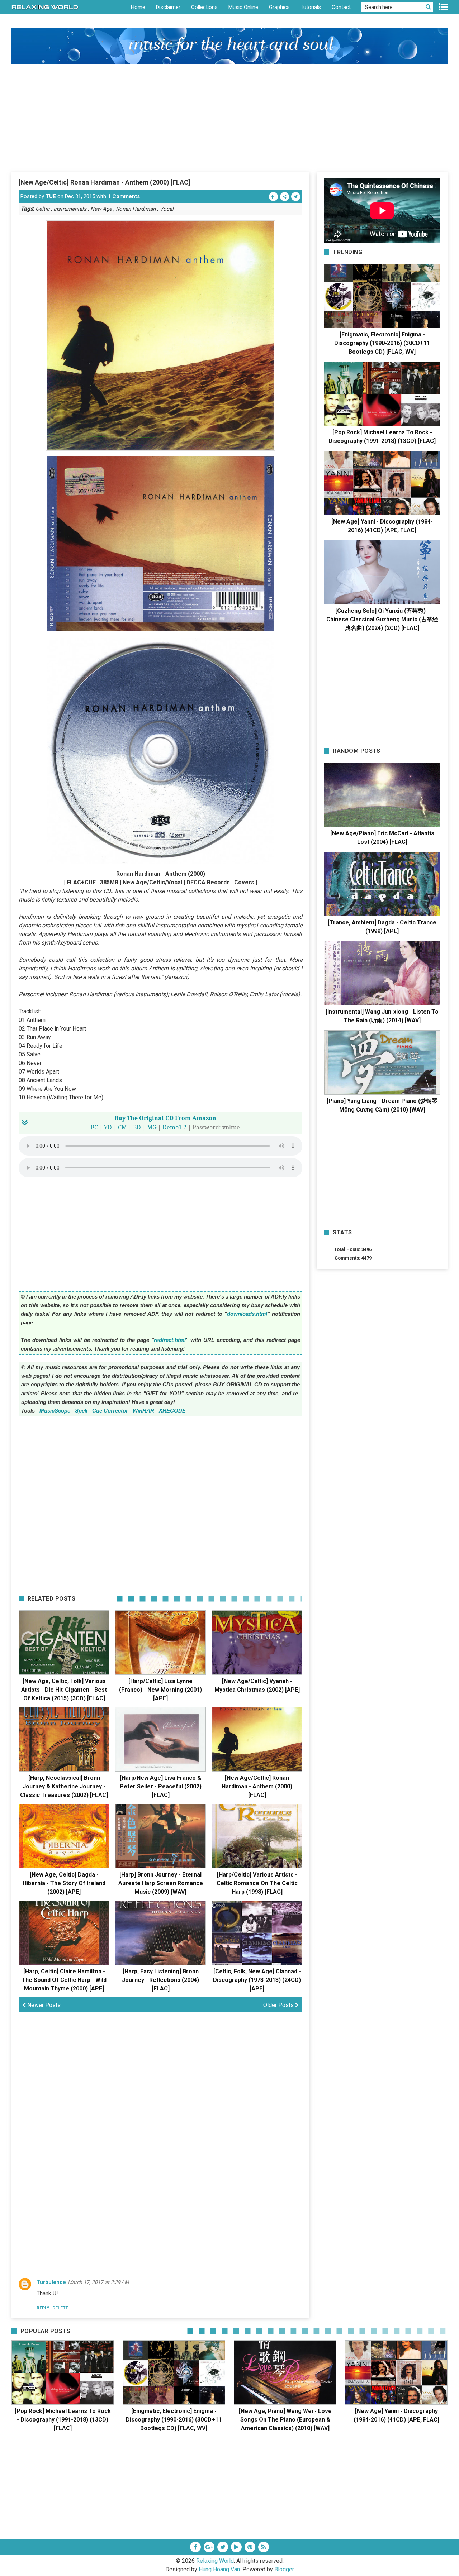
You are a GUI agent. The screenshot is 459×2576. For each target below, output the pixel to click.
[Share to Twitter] (296, 197)
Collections (204, 7)
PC (94, 1127)
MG (152, 1127)
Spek (81, 1411)
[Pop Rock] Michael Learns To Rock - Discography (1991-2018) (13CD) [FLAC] (63, 2420)
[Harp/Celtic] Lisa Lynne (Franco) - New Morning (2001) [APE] (160, 1690)
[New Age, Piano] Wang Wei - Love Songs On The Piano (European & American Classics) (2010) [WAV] (285, 2420)
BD (137, 1127)
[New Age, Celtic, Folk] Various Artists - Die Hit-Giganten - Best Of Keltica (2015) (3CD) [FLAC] (64, 1690)
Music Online (243, 7)
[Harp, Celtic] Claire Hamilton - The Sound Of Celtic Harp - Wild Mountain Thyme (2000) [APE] (64, 1980)
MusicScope (55, 1411)
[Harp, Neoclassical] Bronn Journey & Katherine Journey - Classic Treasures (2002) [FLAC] (64, 1786)
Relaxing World (215, 2561)
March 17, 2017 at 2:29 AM (98, 2282)
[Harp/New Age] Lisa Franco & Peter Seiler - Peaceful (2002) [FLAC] (161, 1786)
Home (138, 7)
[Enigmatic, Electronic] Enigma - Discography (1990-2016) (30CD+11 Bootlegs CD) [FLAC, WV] (382, 343)
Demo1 (172, 1127)
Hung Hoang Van (219, 2569)
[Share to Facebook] (273, 197)
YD (108, 1127)
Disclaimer (168, 7)
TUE (51, 196)
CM (122, 1127)
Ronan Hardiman (136, 209)
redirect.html (170, 1340)
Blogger (284, 2569)
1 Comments (124, 196)
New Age (101, 209)
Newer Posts (43, 2005)
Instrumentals (70, 209)
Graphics (279, 7)
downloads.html (247, 1314)
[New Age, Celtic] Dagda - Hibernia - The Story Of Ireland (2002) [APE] (64, 1883)
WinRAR (143, 1411)
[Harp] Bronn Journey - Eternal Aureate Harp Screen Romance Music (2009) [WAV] (161, 1883)
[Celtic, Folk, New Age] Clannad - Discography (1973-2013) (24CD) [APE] (257, 1980)
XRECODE (172, 1411)
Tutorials (311, 7)
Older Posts (279, 2005)
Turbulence (51, 2282)
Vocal (167, 209)
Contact (341, 7)
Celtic (42, 209)
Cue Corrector (110, 1411)
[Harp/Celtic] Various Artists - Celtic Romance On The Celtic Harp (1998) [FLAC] (257, 1883)
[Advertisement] (229, 118)
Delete (60, 2308)
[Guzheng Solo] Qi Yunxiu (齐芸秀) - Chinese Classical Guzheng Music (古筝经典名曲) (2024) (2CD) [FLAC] (382, 619)
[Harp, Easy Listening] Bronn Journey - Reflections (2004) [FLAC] (160, 1980)
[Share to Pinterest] (285, 197)
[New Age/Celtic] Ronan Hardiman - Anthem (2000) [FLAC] (105, 182)
